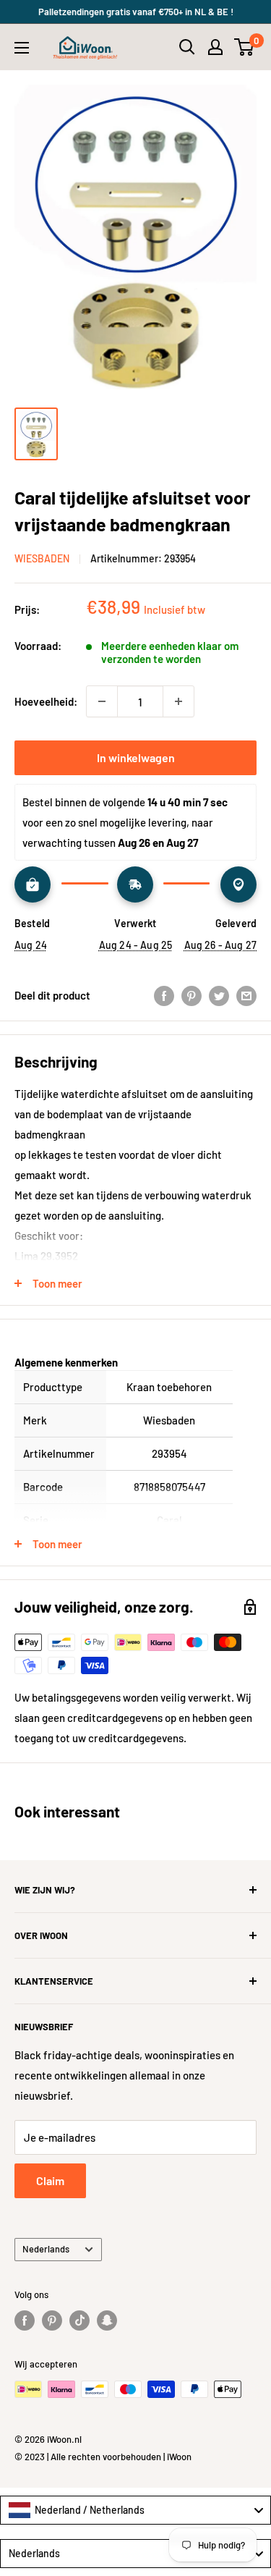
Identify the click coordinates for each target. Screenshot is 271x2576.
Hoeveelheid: (46, 701)
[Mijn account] (215, 47)
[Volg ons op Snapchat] (107, 2320)
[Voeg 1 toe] (178, 701)
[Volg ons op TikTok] (79, 2320)
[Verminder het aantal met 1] (102, 701)
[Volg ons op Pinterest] (52, 2320)
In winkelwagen (136, 757)
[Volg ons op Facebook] (25, 2320)
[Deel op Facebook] (164, 995)
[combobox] (135, 2510)
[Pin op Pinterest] (192, 995)
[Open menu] (22, 48)
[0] (245, 47)
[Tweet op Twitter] (219, 995)
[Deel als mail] (246, 995)
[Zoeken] (187, 47)
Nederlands (46, 2249)
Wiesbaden (42, 558)
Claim (50, 2180)
